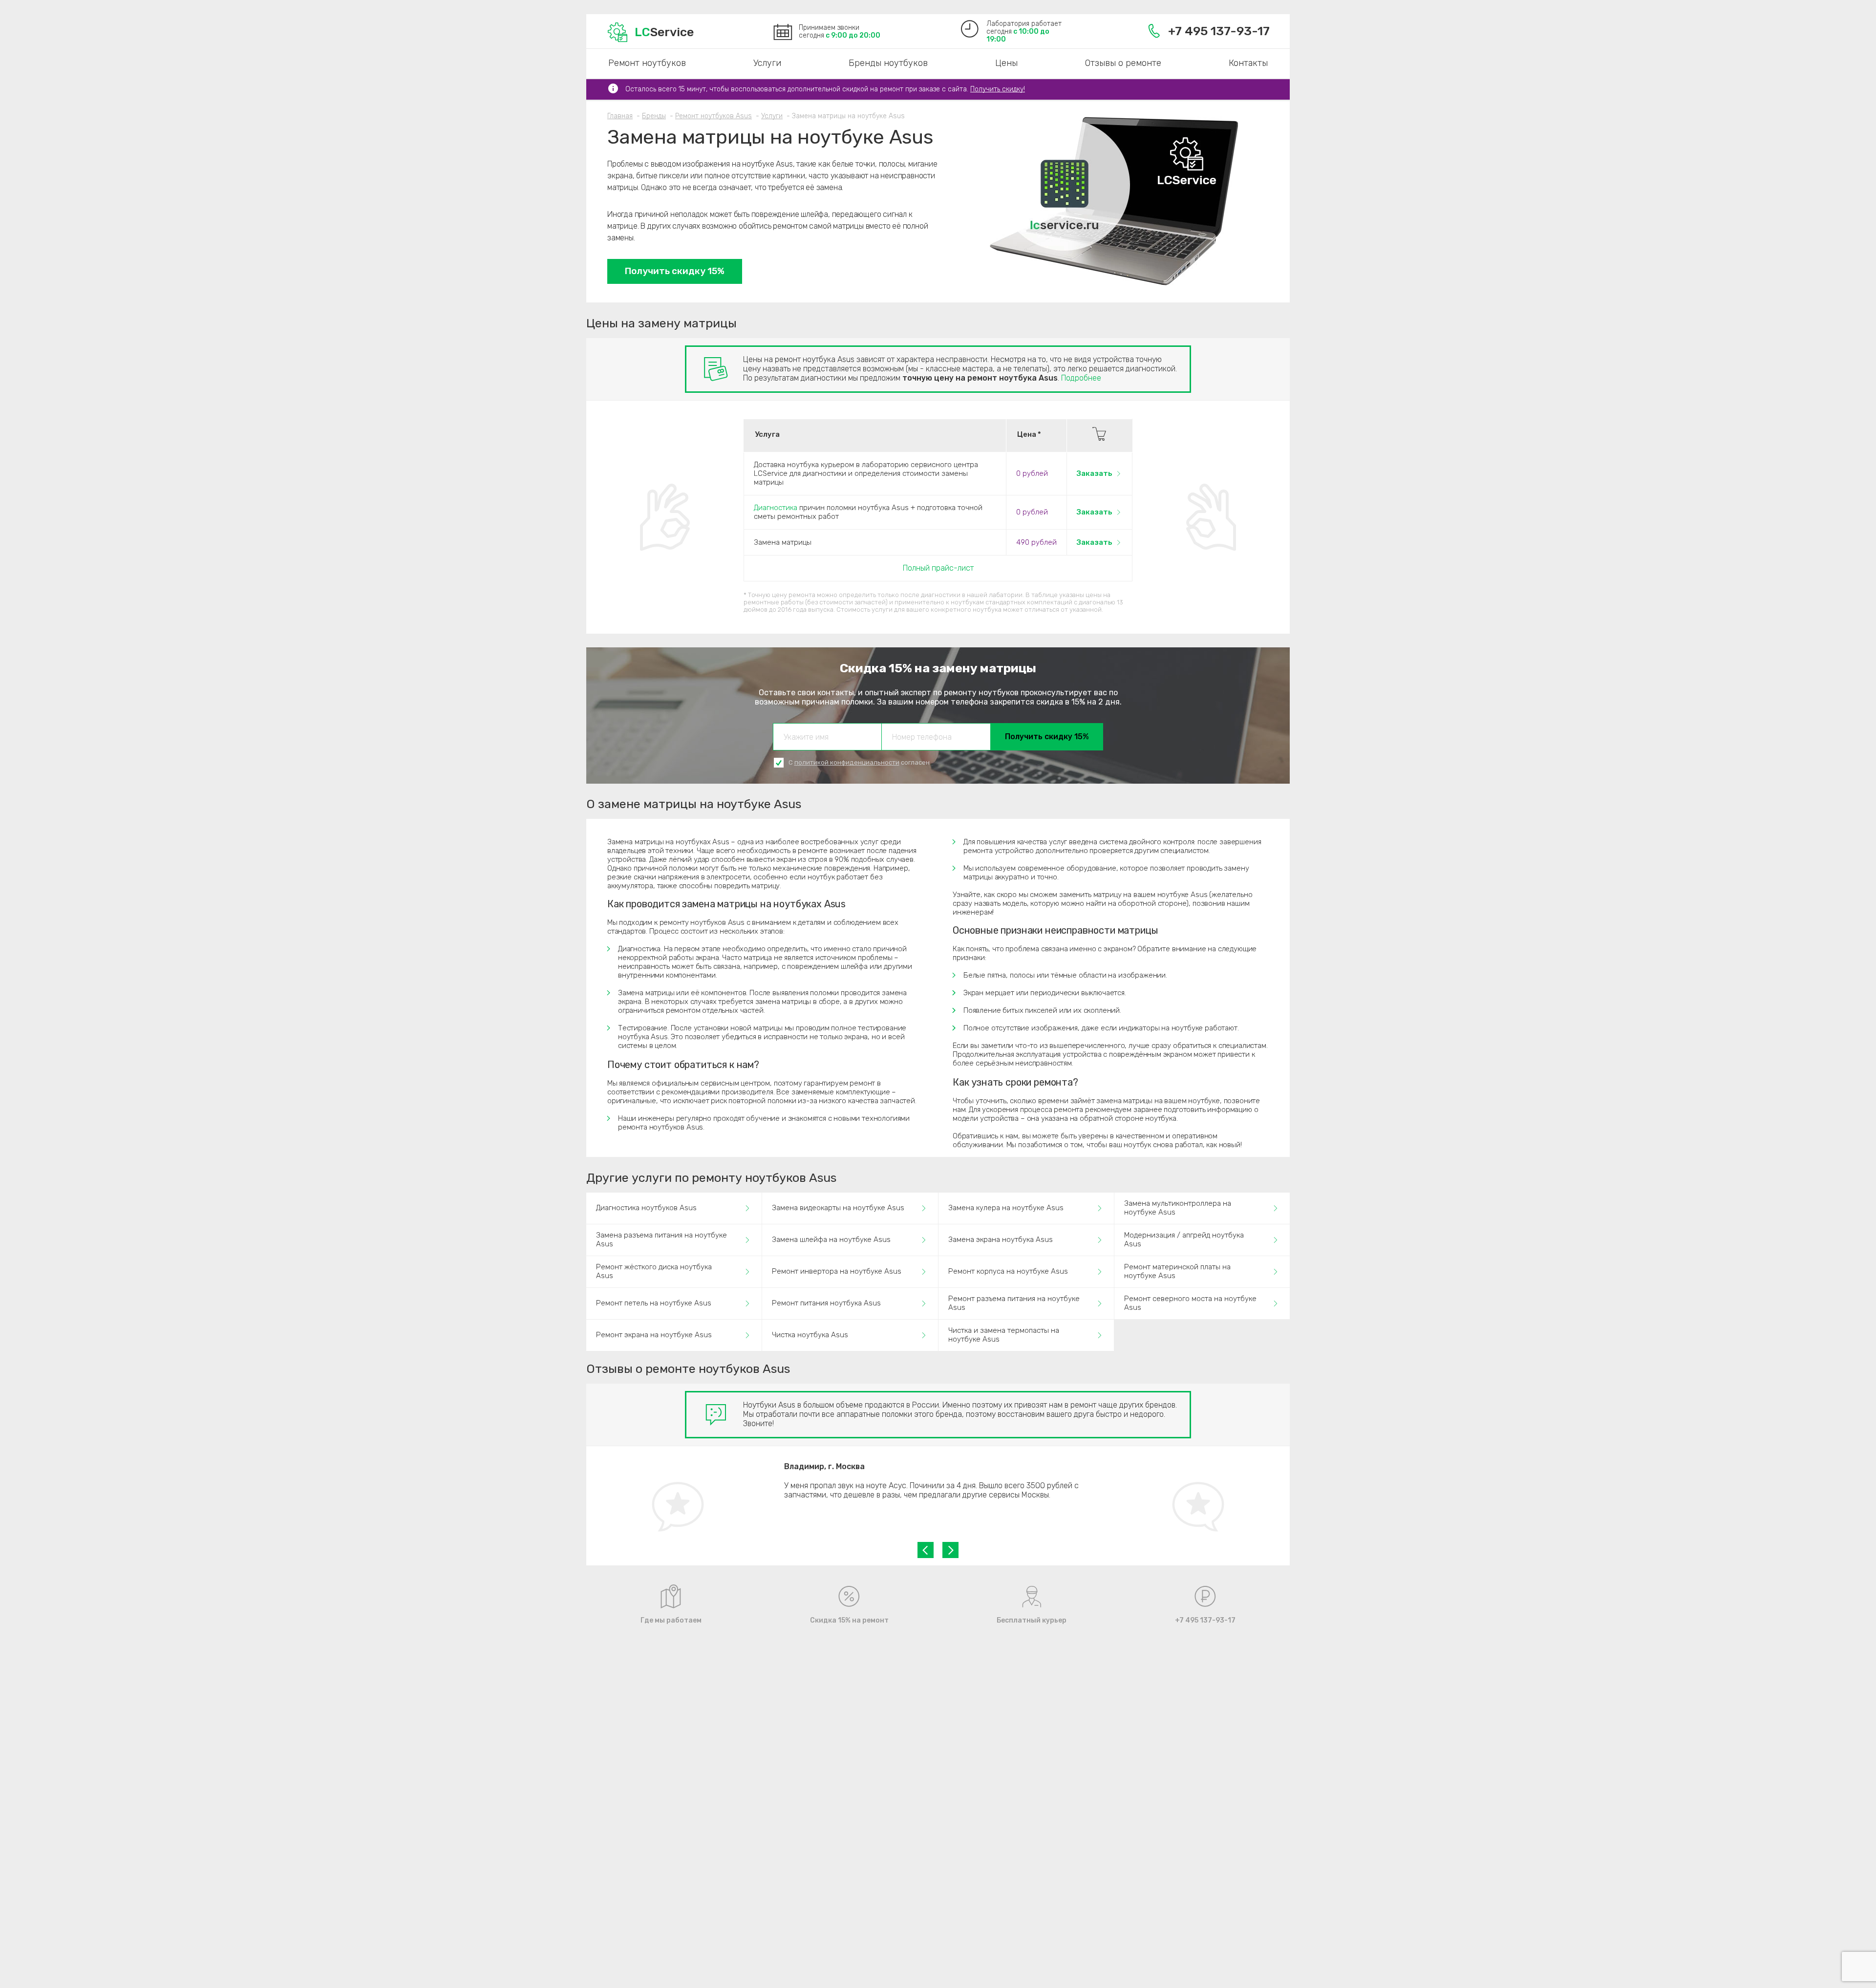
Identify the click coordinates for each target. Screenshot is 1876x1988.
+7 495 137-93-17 (1219, 31)
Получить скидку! (998, 89)
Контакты (1248, 63)
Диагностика (776, 508)
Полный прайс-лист (938, 568)
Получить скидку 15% (675, 271)
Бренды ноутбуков (888, 63)
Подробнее (1081, 378)
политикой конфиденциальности (847, 762)
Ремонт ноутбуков (647, 63)
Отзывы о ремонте (1123, 63)
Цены (1006, 63)
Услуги (767, 63)
